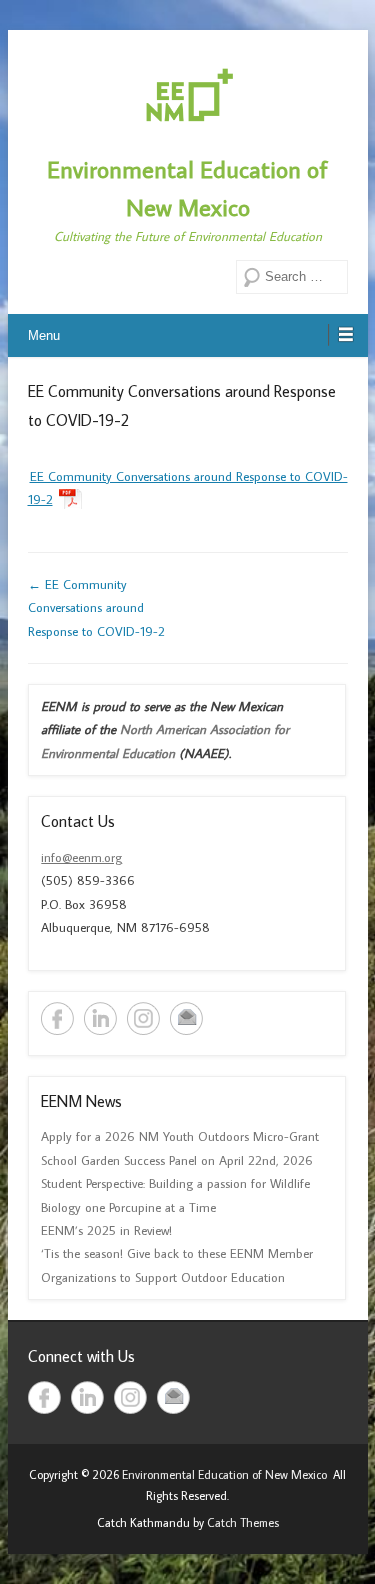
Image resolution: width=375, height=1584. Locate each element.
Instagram (143, 1018)
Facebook (57, 1018)
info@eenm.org (81, 857)
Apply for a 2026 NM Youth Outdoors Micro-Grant (180, 1136)
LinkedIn (100, 1018)
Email (186, 1018)
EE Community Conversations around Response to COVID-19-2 (96, 607)
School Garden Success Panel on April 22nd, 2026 (177, 1160)
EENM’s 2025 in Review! (106, 1230)
